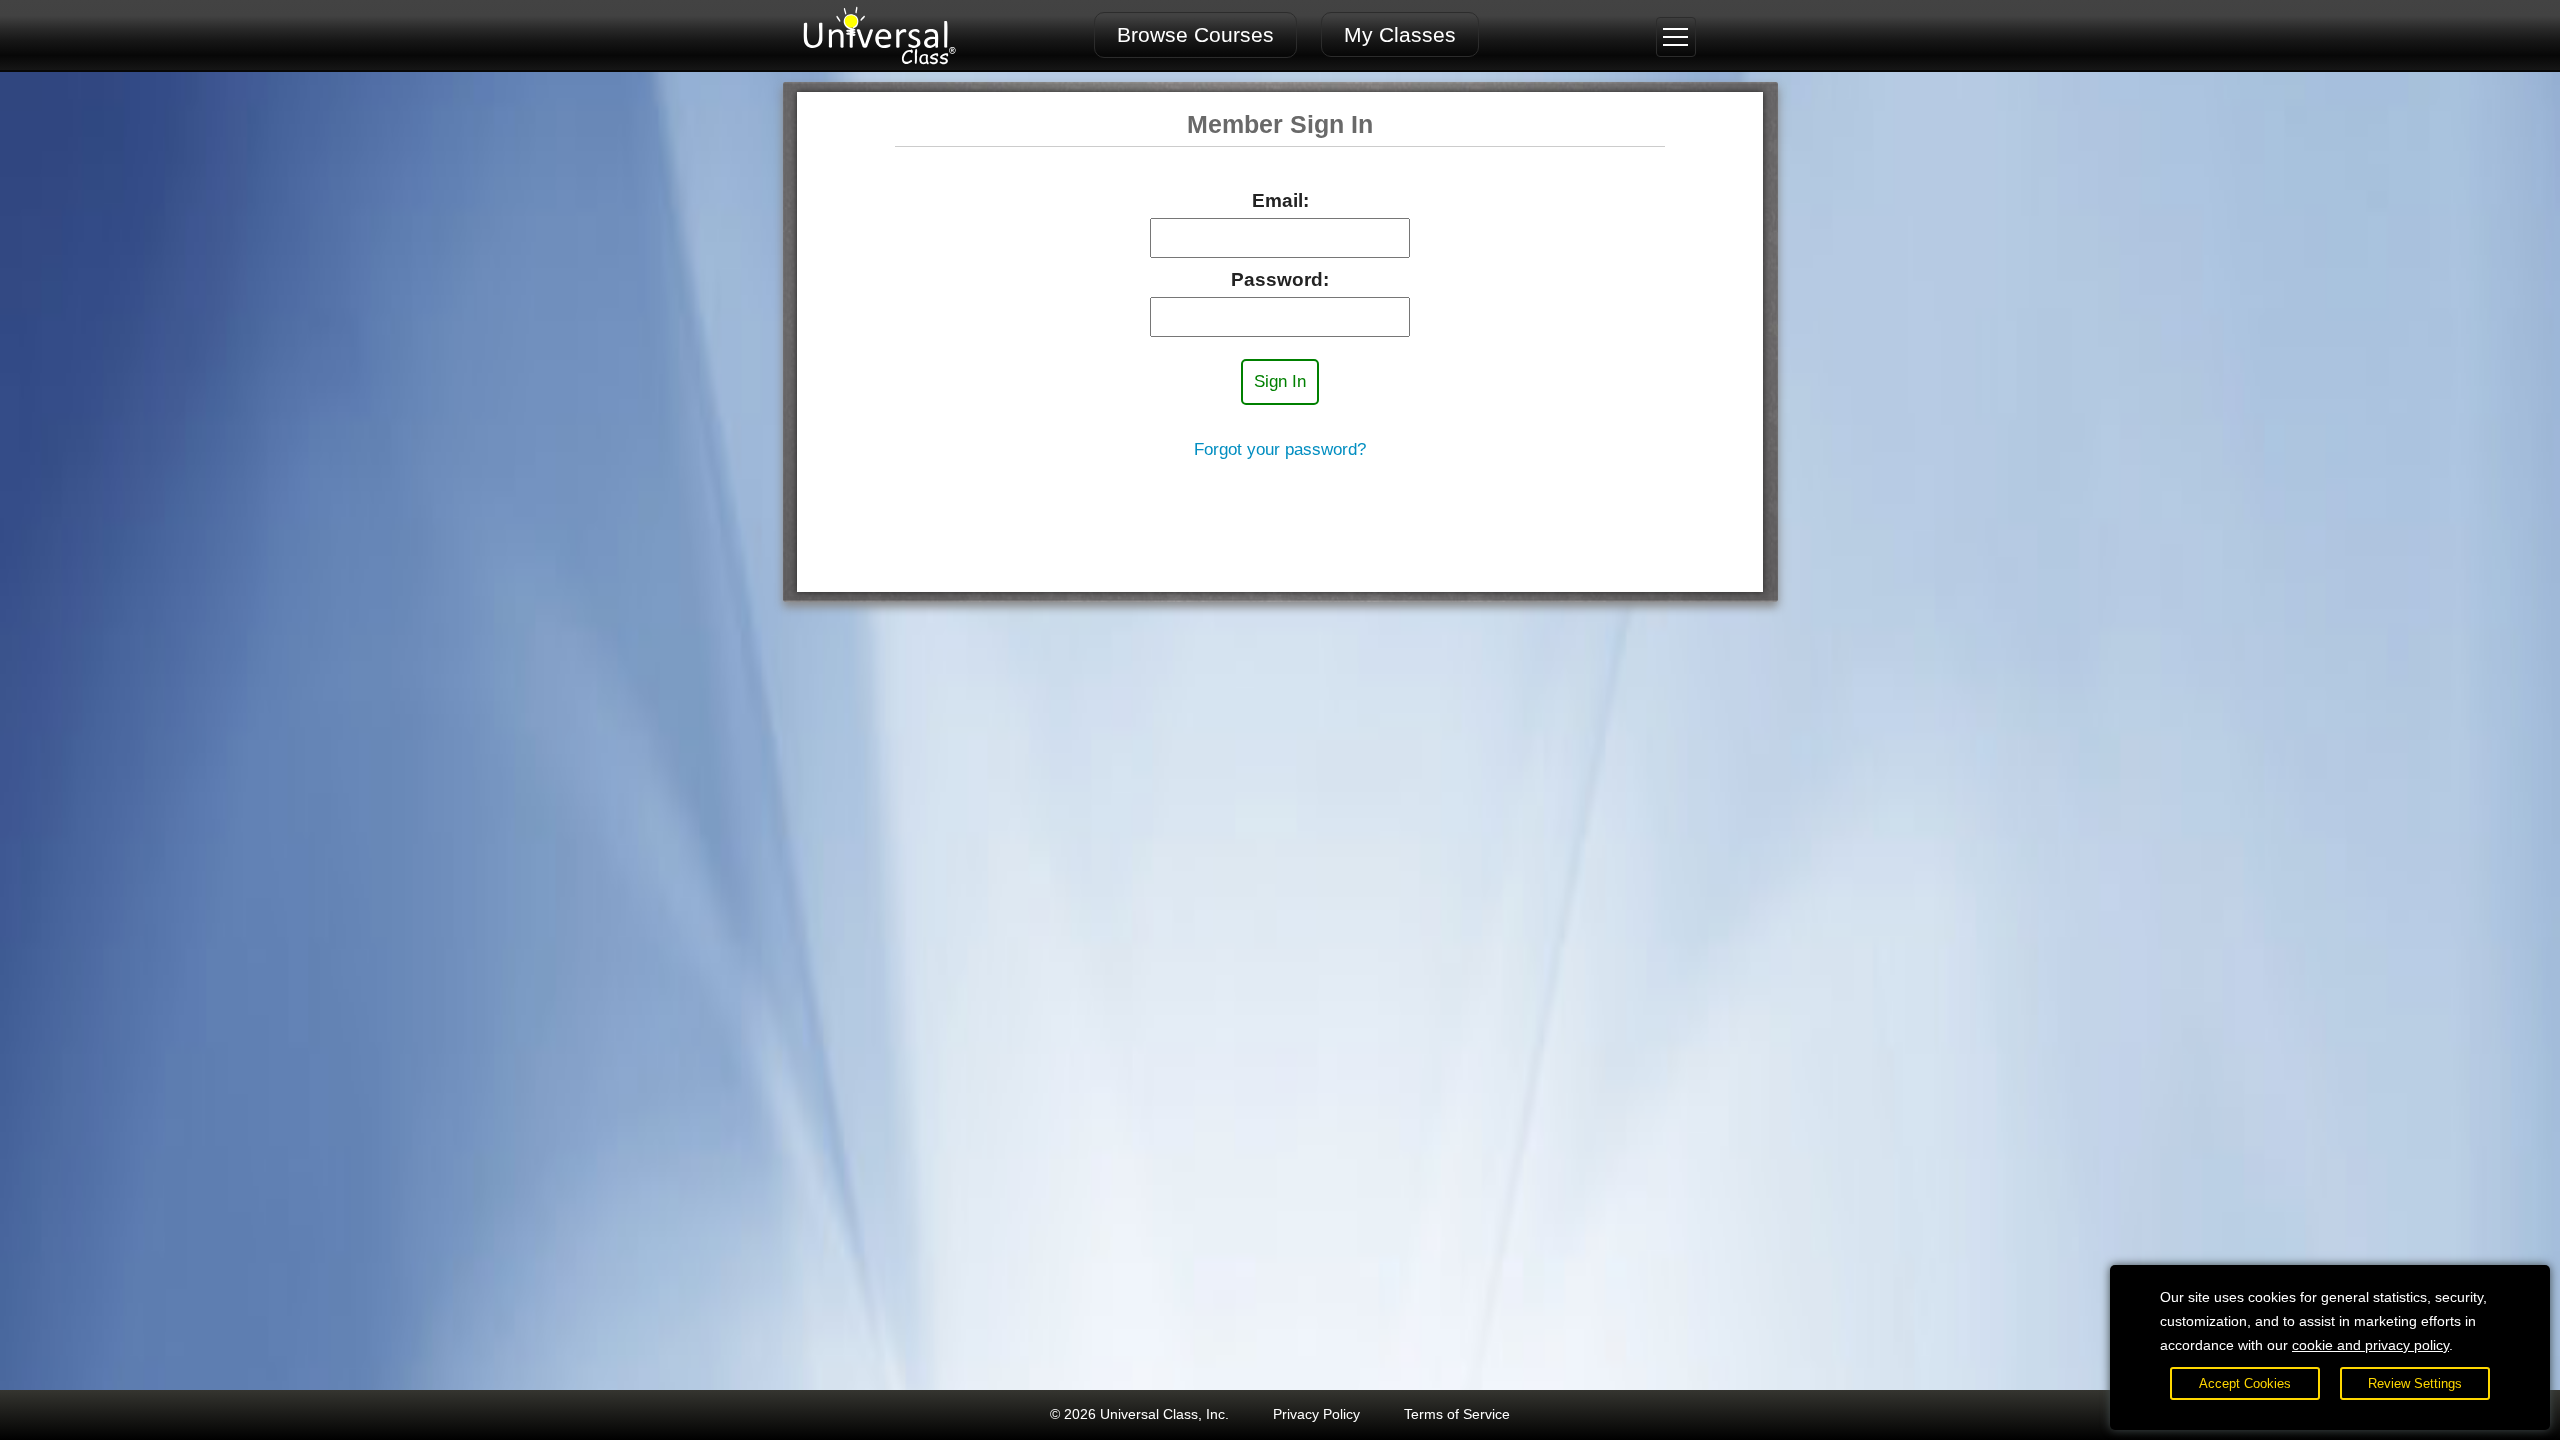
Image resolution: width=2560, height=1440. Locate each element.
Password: (1280, 279)
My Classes (1400, 34)
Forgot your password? (1280, 449)
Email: (1280, 200)
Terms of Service (1457, 1414)
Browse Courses (1195, 34)
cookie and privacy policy (2370, 1345)
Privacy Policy (1316, 1414)
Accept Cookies (2245, 1383)
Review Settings (2415, 1383)
